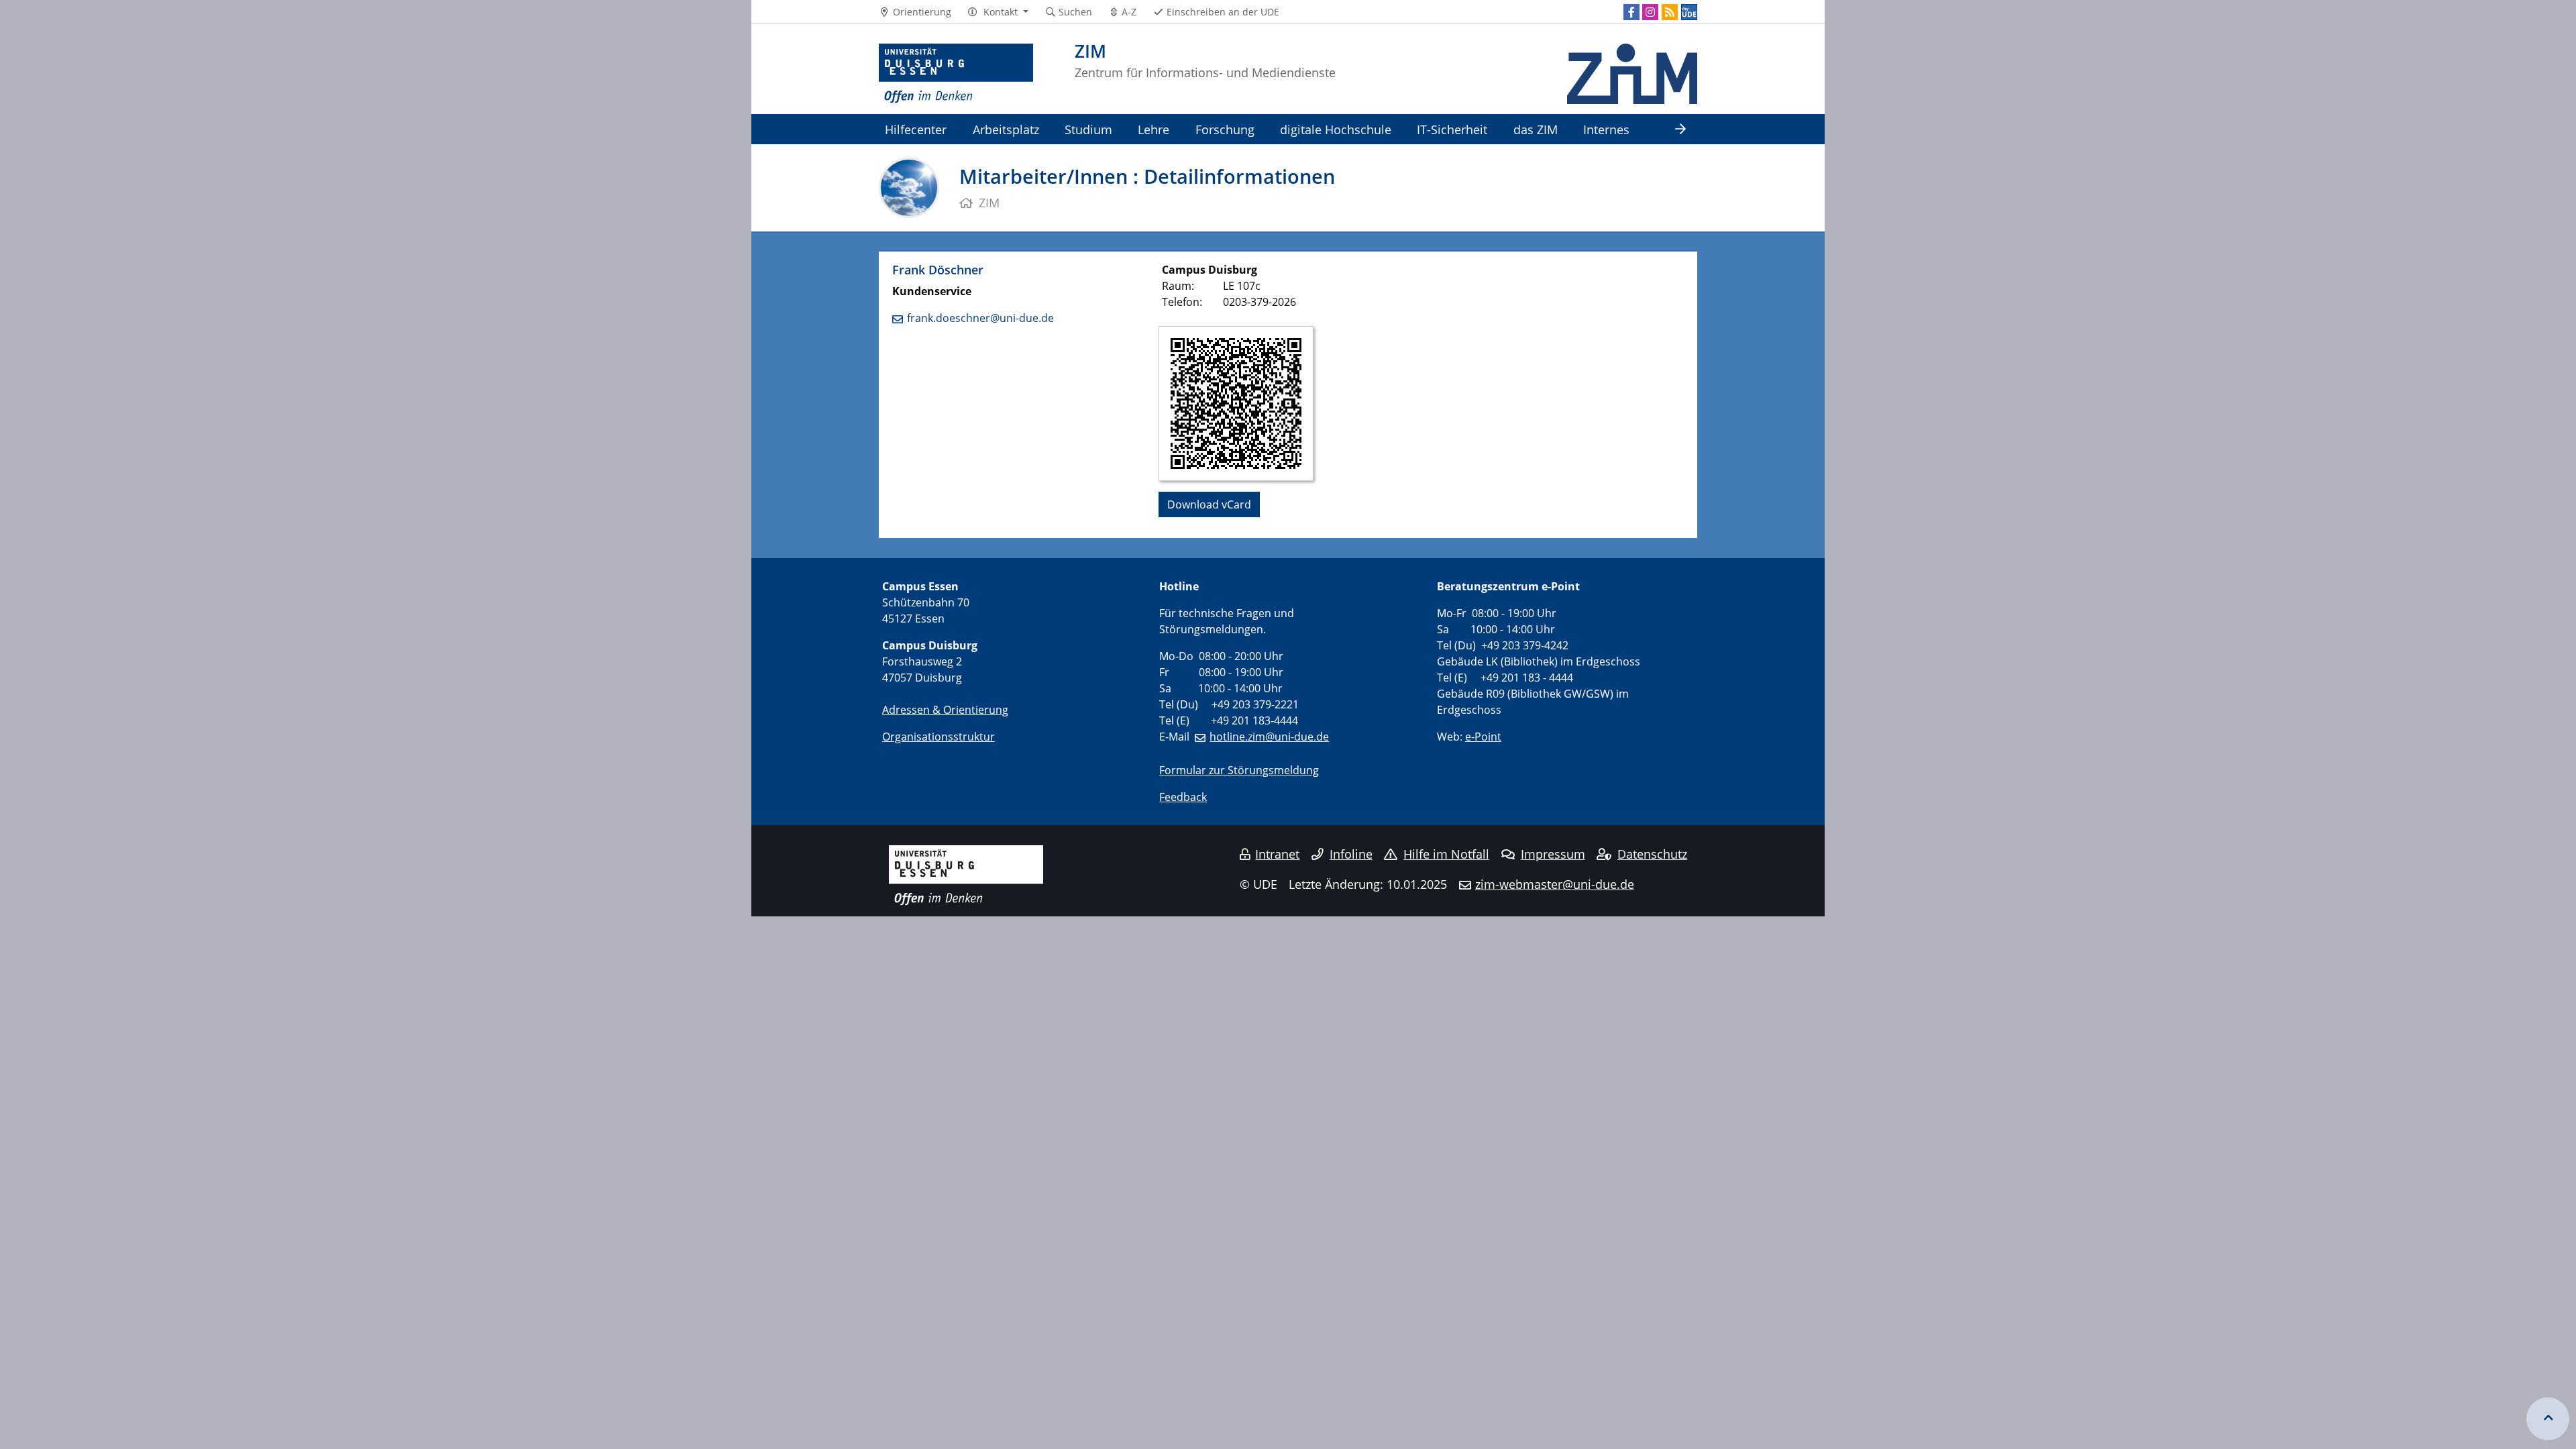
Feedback (1183, 797)
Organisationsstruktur (938, 737)
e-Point (1483, 737)
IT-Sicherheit (1452, 129)
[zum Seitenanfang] (2548, 1419)
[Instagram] (1650, 12)
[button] (998, 12)
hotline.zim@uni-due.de (1269, 737)
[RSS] (1670, 12)
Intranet (1277, 854)
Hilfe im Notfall (1446, 854)
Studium (1088, 129)
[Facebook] (1631, 12)
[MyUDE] (1689, 12)
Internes (1606, 129)
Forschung (1225, 129)
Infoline (1351, 854)
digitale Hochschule (1336, 129)
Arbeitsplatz (1006, 129)
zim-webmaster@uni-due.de (1555, 884)
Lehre (1153, 129)
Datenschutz (1652, 854)
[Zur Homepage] (956, 74)
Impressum (1553, 854)
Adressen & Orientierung (945, 710)
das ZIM (1536, 129)
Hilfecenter (916, 129)
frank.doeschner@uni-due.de (980, 318)
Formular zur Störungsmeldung (1239, 770)
